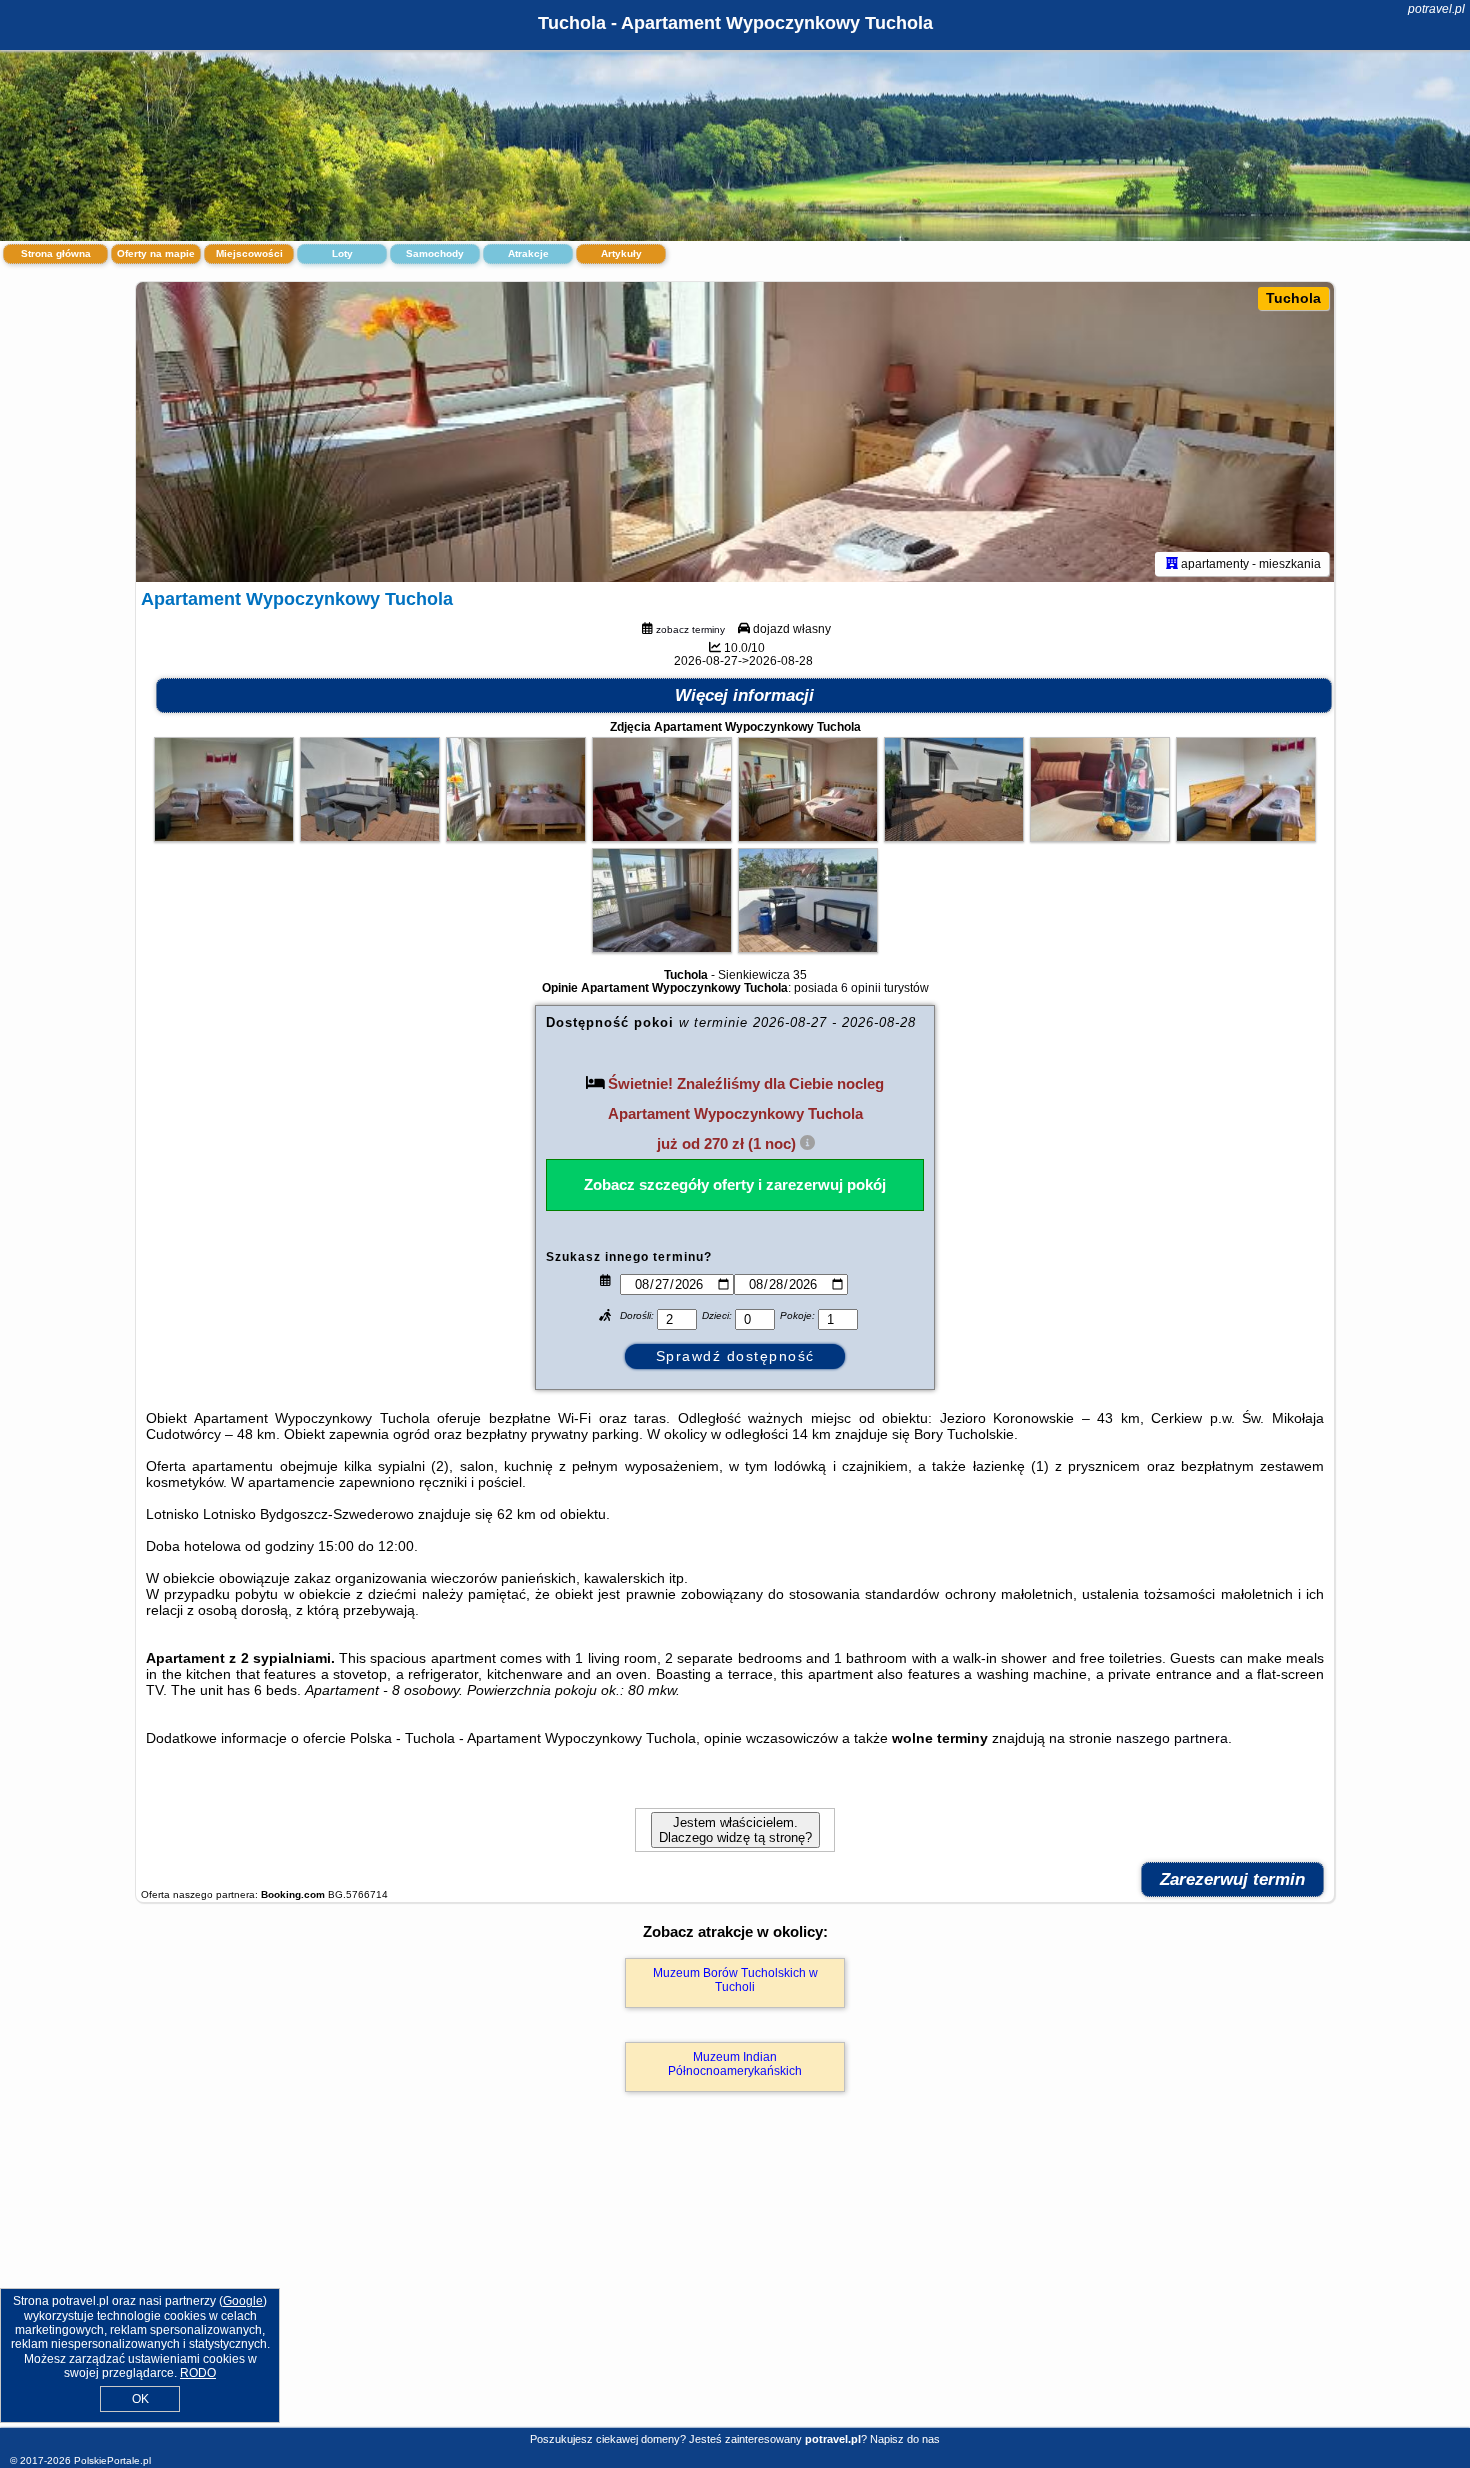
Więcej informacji (744, 695)
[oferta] (1172, 564)
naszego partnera (1172, 1738)
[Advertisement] (735, 2281)
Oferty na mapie (156, 253)
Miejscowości (249, 253)
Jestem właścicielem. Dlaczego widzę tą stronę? (735, 1830)
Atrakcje (528, 253)
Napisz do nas (905, 2439)
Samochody (435, 253)
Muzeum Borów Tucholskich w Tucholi (735, 1980)
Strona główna (56, 253)
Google (243, 2301)
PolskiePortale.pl (112, 2460)
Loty (342, 253)
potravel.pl (1436, 9)
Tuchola (1293, 298)
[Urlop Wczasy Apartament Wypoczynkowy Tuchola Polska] (224, 837)
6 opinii (861, 988)
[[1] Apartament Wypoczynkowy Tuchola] (735, 432)
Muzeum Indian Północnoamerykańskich (735, 2064)
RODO (198, 2373)
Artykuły (621, 253)
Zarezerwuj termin (1232, 1879)
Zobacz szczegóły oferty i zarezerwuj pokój (735, 1184)
